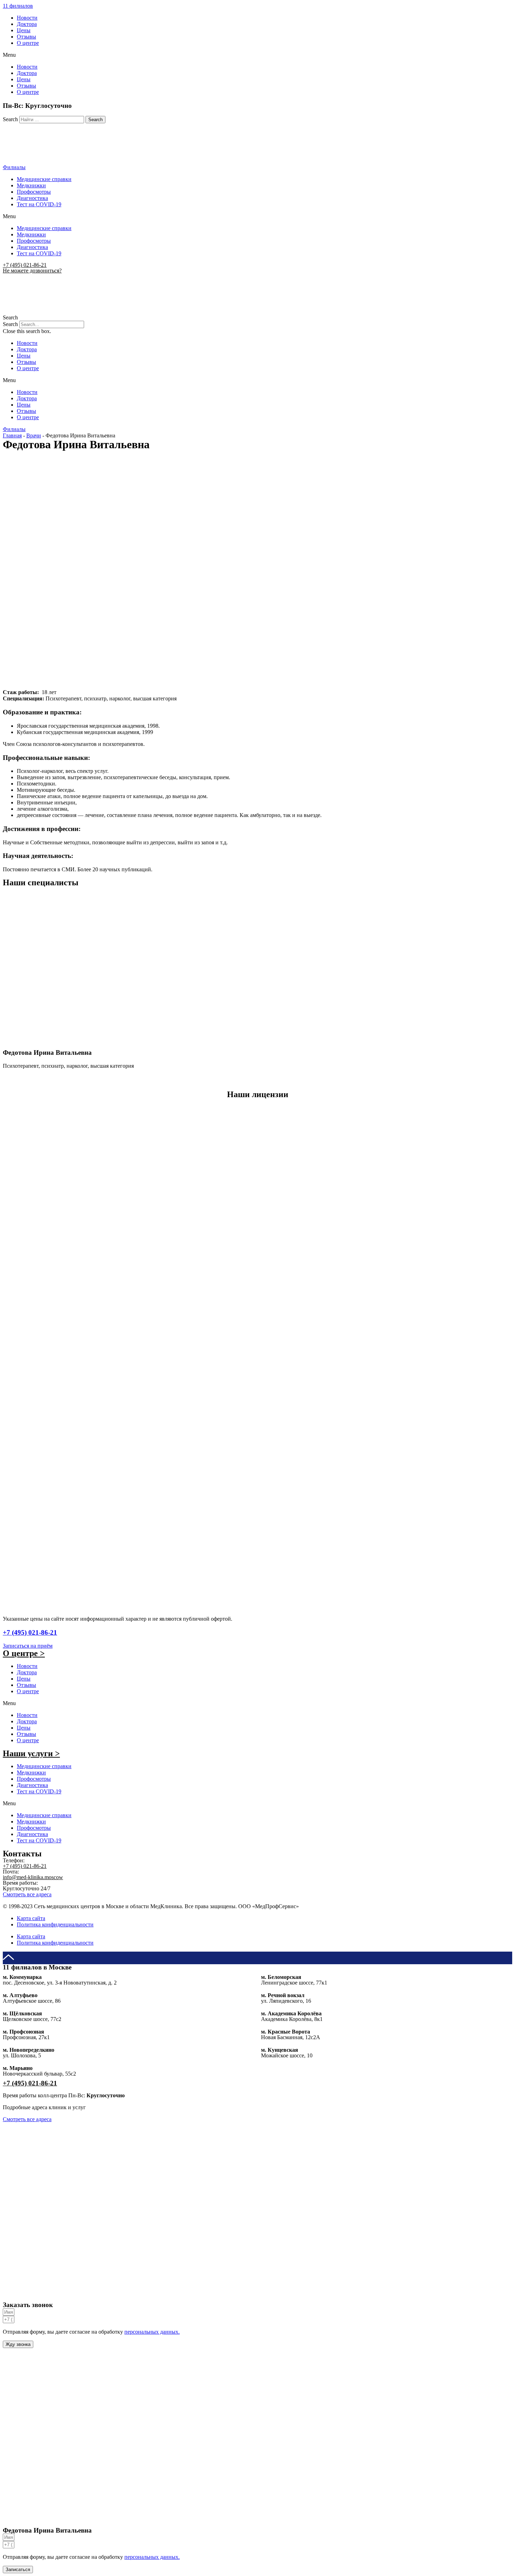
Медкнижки (31, 185)
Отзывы (26, 37)
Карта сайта (31, 1918)
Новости (27, 18)
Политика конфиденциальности (55, 1924)
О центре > (24, 1653)
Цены (24, 30)
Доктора (27, 24)
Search (10, 119)
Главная (12, 435)
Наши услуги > (31, 1753)
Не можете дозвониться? (32, 271)
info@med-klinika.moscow (33, 1877)
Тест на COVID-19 (39, 204)
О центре (28, 43)
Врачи (34, 435)
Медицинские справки (44, 179)
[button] (18, 6)
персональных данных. (152, 2332)
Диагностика (32, 198)
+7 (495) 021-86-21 (25, 265)
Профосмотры (34, 192)
